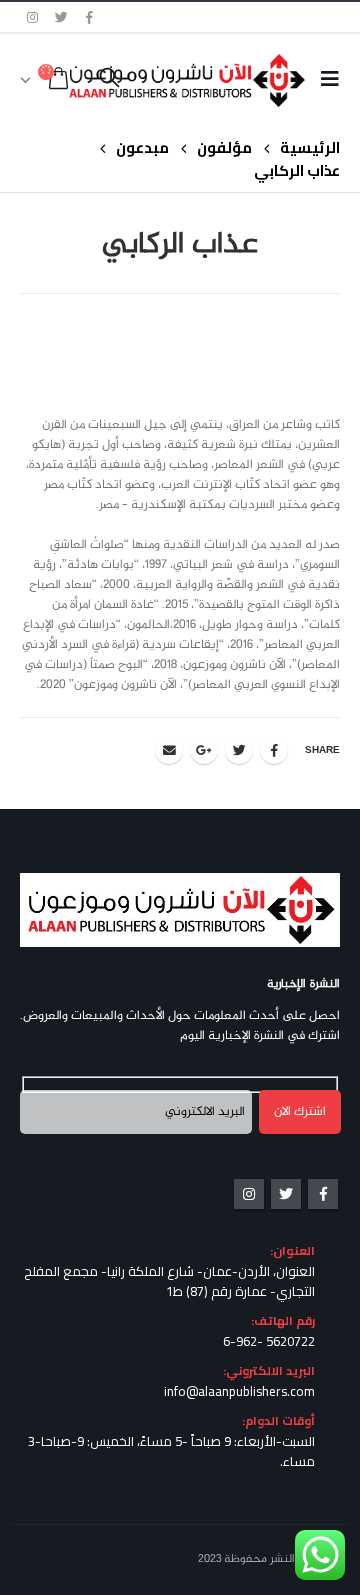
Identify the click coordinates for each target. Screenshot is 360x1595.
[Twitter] (62, 17)
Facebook (274, 750)
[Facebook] (90, 17)
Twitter (239, 750)
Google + (204, 750)
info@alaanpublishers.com (239, 1391)
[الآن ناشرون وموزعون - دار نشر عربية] (218, 80)
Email (169, 750)
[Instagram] (33, 17)
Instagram (249, 1194)
